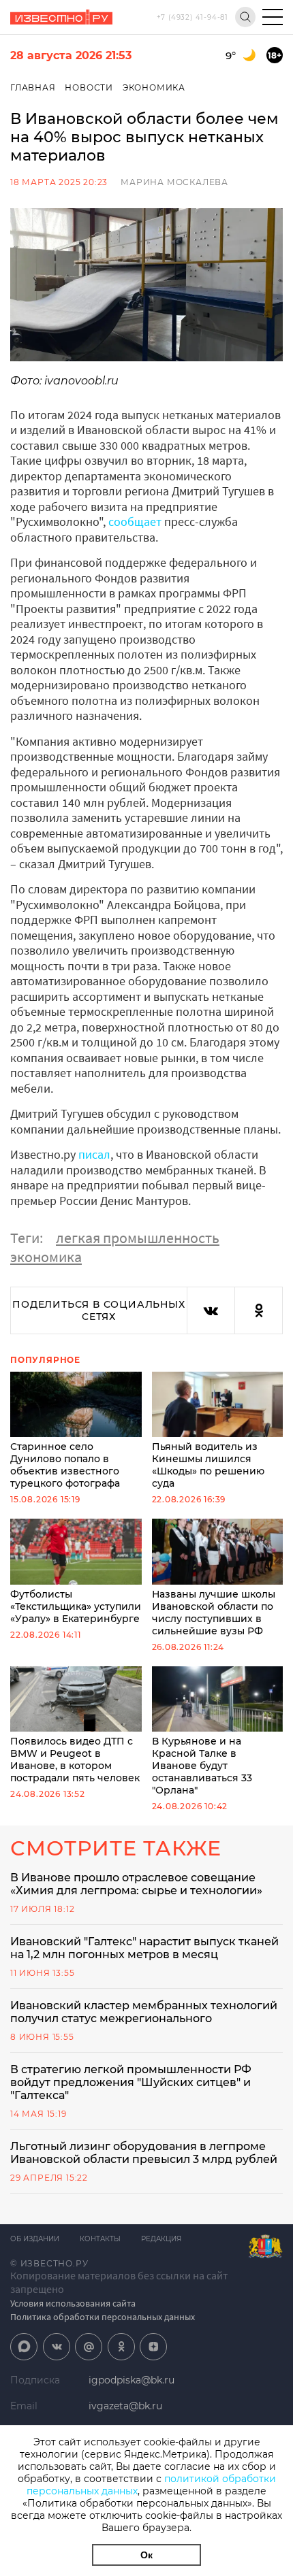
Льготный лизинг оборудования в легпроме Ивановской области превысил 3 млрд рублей (144, 2153)
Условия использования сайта (73, 2303)
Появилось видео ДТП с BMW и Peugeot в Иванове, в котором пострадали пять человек (75, 1760)
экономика (46, 1257)
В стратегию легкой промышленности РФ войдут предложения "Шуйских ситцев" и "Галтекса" (131, 2082)
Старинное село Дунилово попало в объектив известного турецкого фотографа (65, 1465)
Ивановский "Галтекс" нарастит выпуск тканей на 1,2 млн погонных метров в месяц (144, 1948)
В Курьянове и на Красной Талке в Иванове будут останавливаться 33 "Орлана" (202, 1766)
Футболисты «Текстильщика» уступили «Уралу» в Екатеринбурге (76, 1606)
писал (94, 1154)
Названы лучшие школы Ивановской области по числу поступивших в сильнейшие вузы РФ (214, 1612)
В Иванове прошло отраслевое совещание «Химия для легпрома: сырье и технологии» (136, 1884)
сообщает (135, 522)
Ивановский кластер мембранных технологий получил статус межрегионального (144, 2012)
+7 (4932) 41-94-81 (192, 17)
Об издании (35, 2239)
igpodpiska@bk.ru (132, 2380)
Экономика (154, 87)
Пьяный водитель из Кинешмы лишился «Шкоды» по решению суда (208, 1465)
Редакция (161, 2239)
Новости (89, 87)
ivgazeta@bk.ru (125, 2406)
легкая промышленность (138, 1238)
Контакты (100, 2239)
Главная (33, 87)
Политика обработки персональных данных (103, 2317)
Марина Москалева (174, 182)
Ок (146, 2555)
